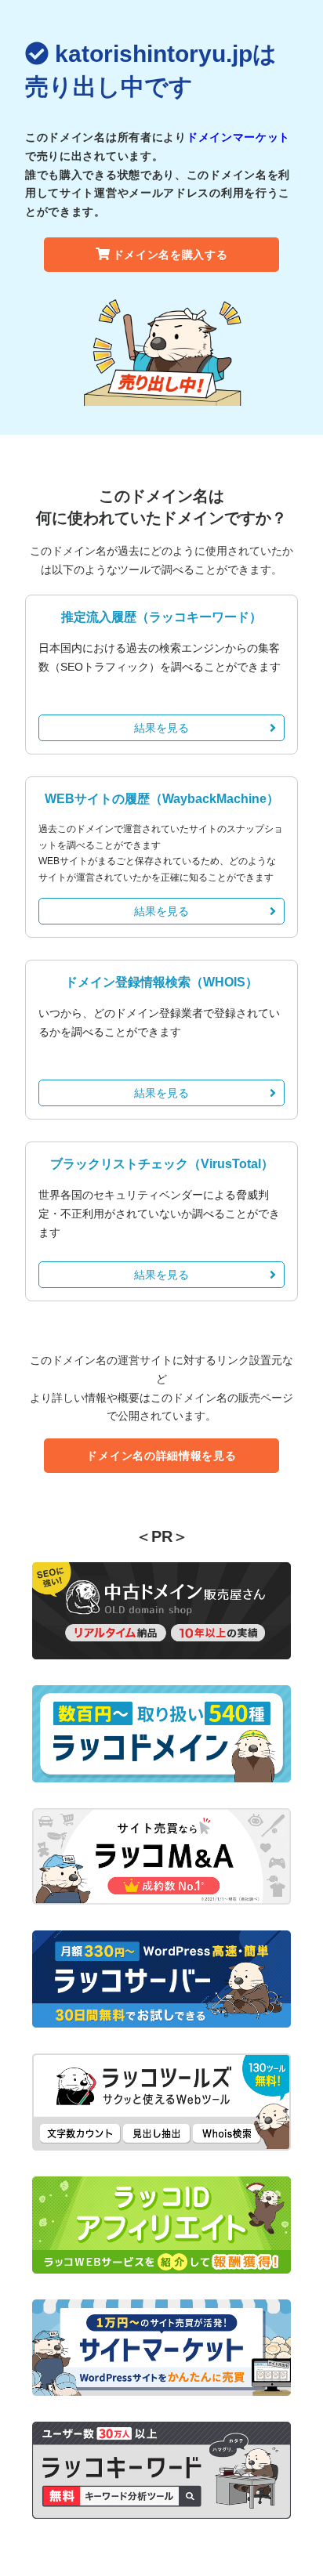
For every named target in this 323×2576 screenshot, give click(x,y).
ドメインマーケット (238, 137)
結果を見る (161, 728)
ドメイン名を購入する (171, 255)
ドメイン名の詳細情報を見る (161, 1456)
